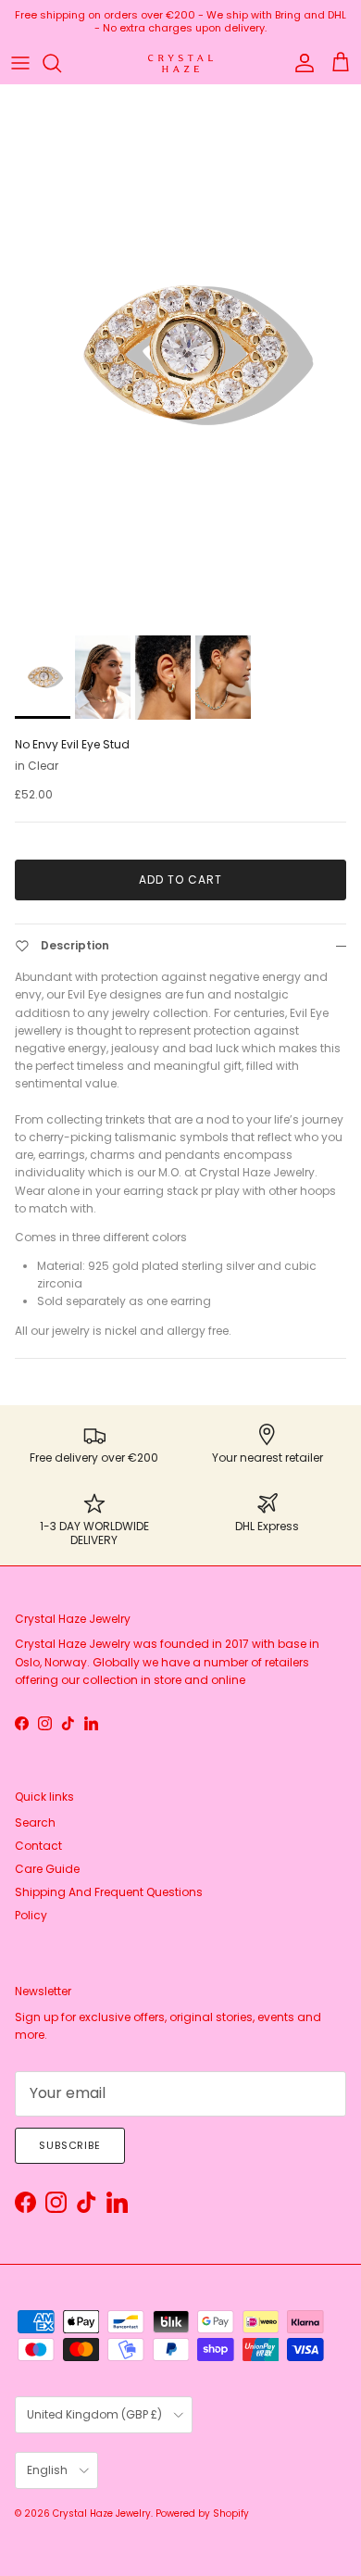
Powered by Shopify (202, 2513)
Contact (38, 1846)
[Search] (61, 63)
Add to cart (180, 880)
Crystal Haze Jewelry (102, 2513)
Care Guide (47, 1869)
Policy (31, 1915)
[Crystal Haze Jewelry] (180, 63)
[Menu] (20, 63)
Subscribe (70, 2145)
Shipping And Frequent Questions (109, 1892)
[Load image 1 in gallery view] (180, 355)
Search (35, 1822)
